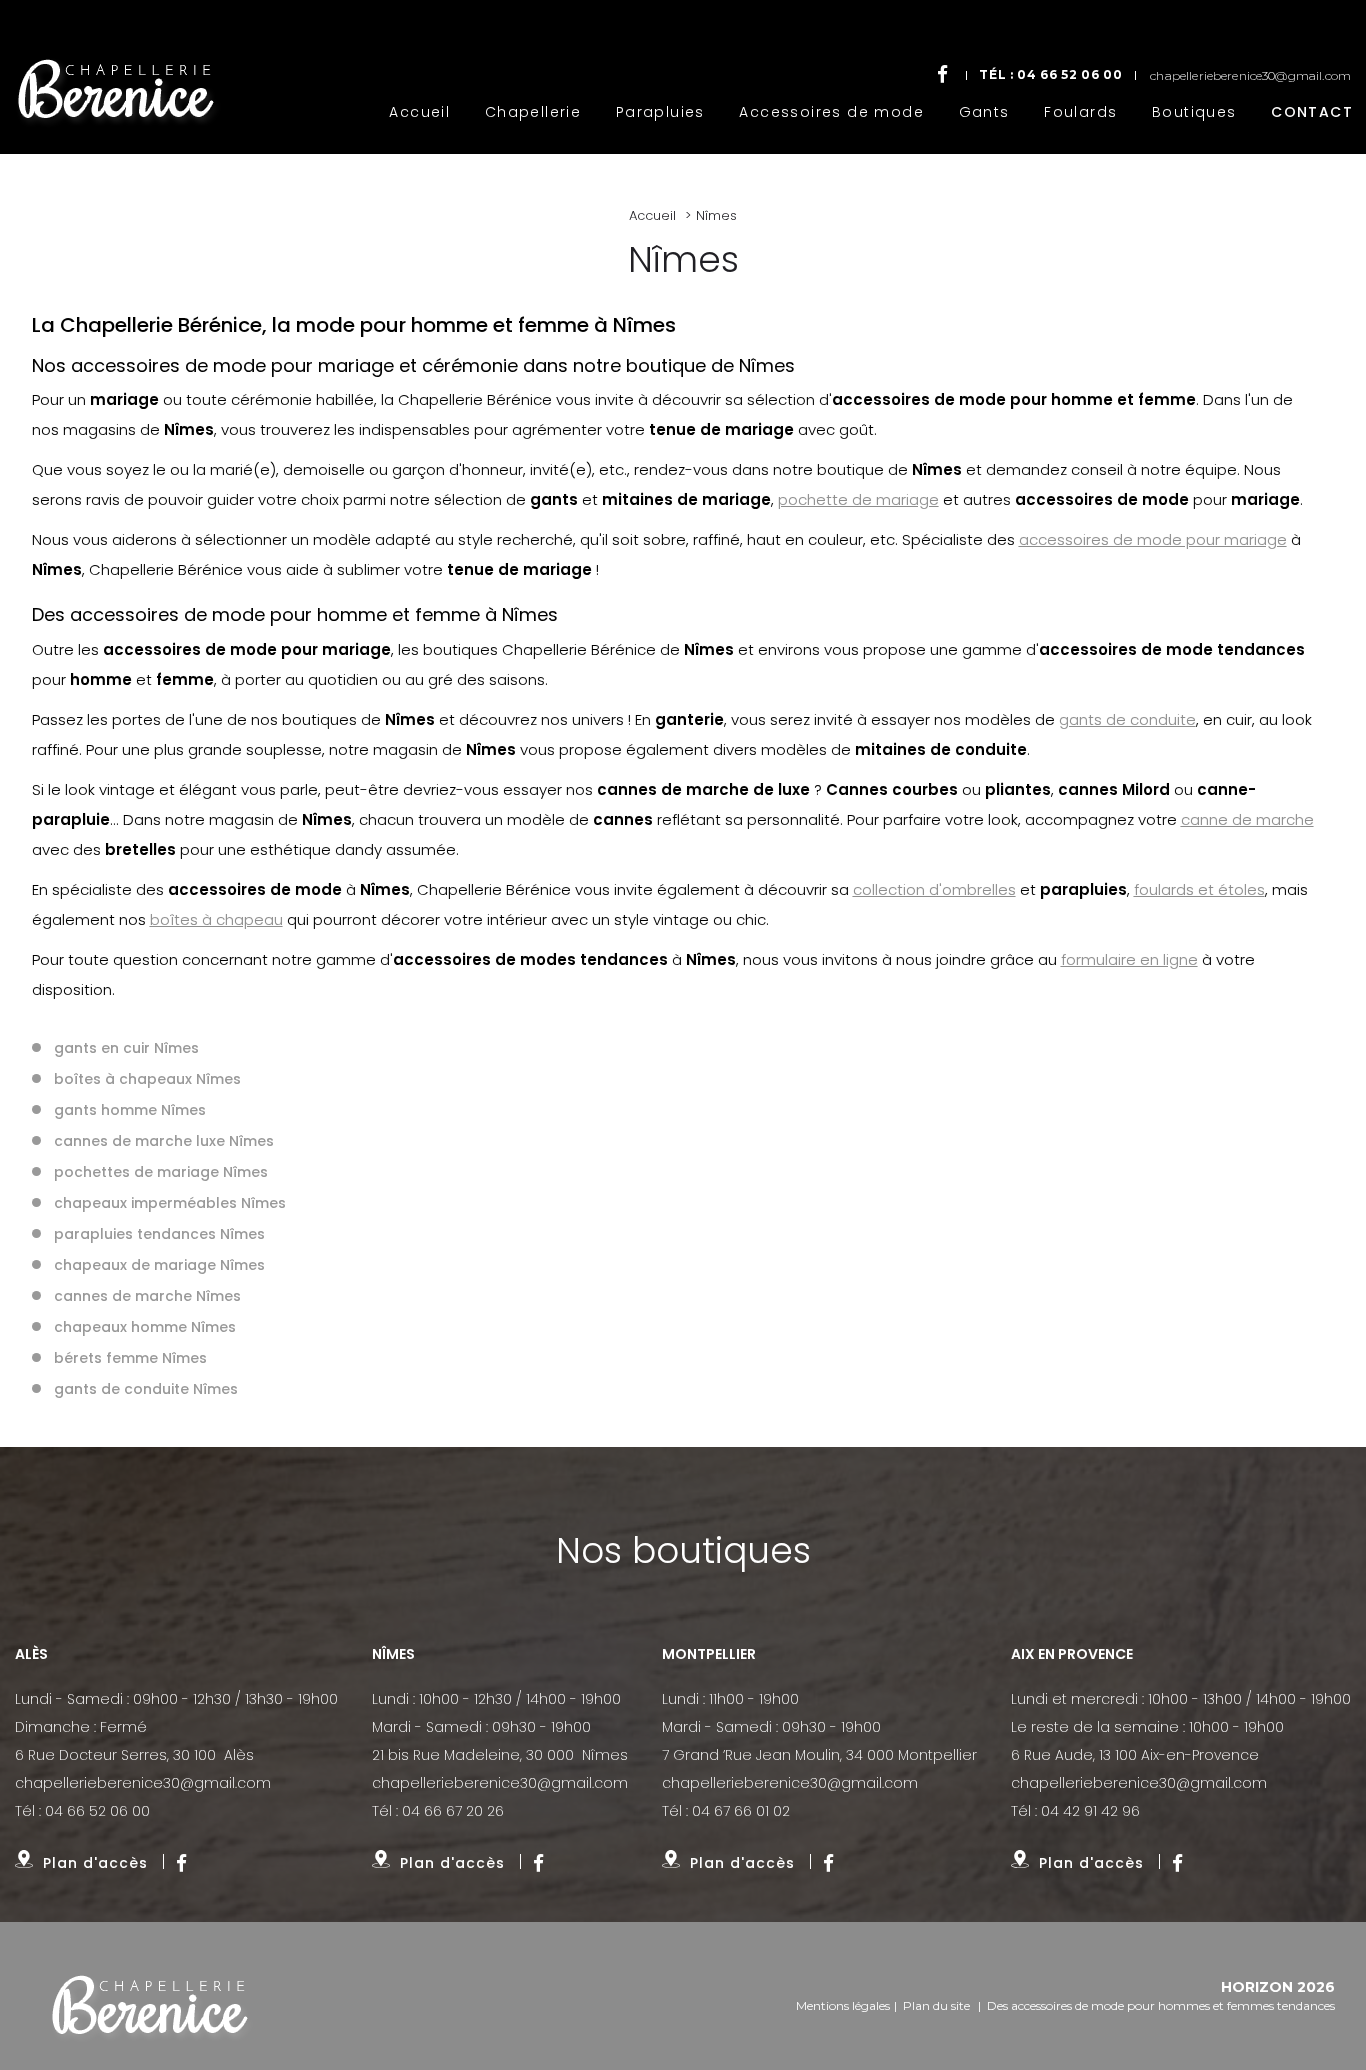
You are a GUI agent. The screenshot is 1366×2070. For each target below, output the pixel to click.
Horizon (1257, 1987)
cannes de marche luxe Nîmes (164, 1141)
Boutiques (1194, 112)
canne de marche (1247, 819)
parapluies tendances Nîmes (159, 1234)
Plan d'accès (95, 1863)
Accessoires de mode (831, 112)
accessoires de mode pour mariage (1153, 539)
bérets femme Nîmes (130, 1358)
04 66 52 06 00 (1069, 74)
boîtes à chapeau (216, 919)
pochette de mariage (858, 499)
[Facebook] (942, 74)
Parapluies (660, 112)
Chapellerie (533, 112)
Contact (1312, 112)
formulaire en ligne (1129, 959)
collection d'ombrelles (934, 889)
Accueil (419, 112)
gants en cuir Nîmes (126, 1048)
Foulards (1080, 112)
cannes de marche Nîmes (147, 1296)
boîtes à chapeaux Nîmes (147, 1079)
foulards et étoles (1199, 889)
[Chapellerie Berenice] (147, 1996)
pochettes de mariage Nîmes (161, 1172)
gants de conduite (1127, 719)
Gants (984, 112)
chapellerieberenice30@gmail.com (1250, 75)
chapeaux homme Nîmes (145, 1327)
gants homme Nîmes (130, 1110)
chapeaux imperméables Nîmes (170, 1203)
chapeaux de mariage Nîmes (159, 1265)
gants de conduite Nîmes (146, 1389)
